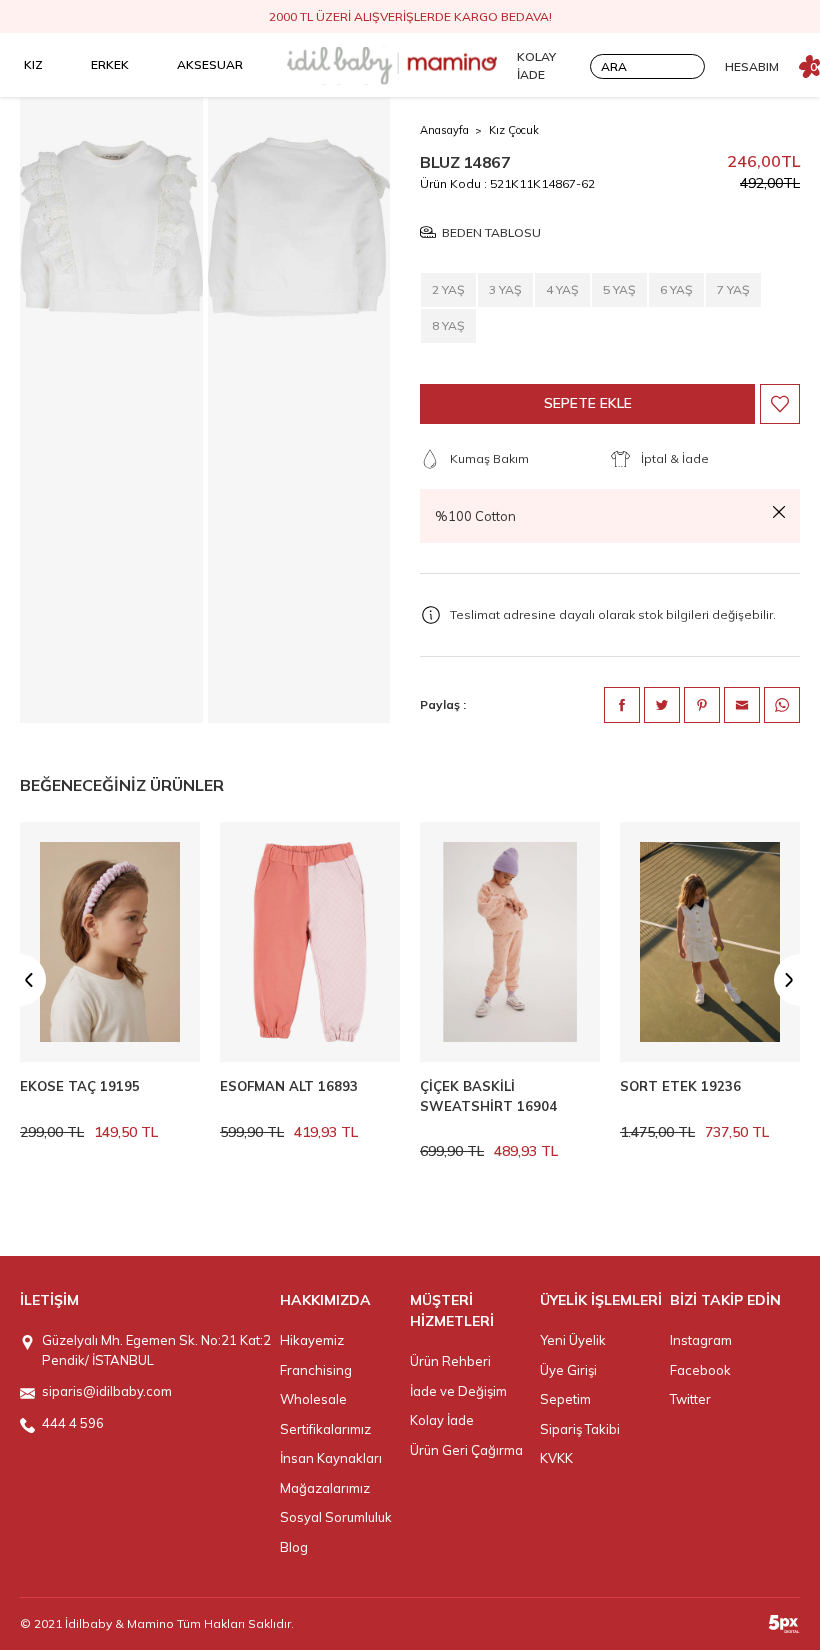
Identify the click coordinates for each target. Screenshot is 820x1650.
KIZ (33, 64)
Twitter (690, 1399)
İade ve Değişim (458, 1391)
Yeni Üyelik (573, 1340)
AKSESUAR (210, 64)
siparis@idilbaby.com (107, 1391)
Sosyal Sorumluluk (336, 1517)
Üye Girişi (568, 1370)
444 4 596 (73, 1423)
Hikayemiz (312, 1340)
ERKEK (110, 64)
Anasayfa (444, 130)
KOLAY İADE (536, 65)
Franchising (316, 1370)
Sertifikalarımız (325, 1429)
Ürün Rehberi (450, 1361)
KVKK (556, 1458)
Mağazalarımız (325, 1488)
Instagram (701, 1340)
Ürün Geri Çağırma (466, 1450)
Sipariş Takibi (580, 1429)
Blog (294, 1547)
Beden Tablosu (491, 232)
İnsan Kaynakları (331, 1458)
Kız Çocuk (514, 130)
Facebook (700, 1370)
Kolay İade (442, 1420)
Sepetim (565, 1399)
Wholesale (313, 1399)
